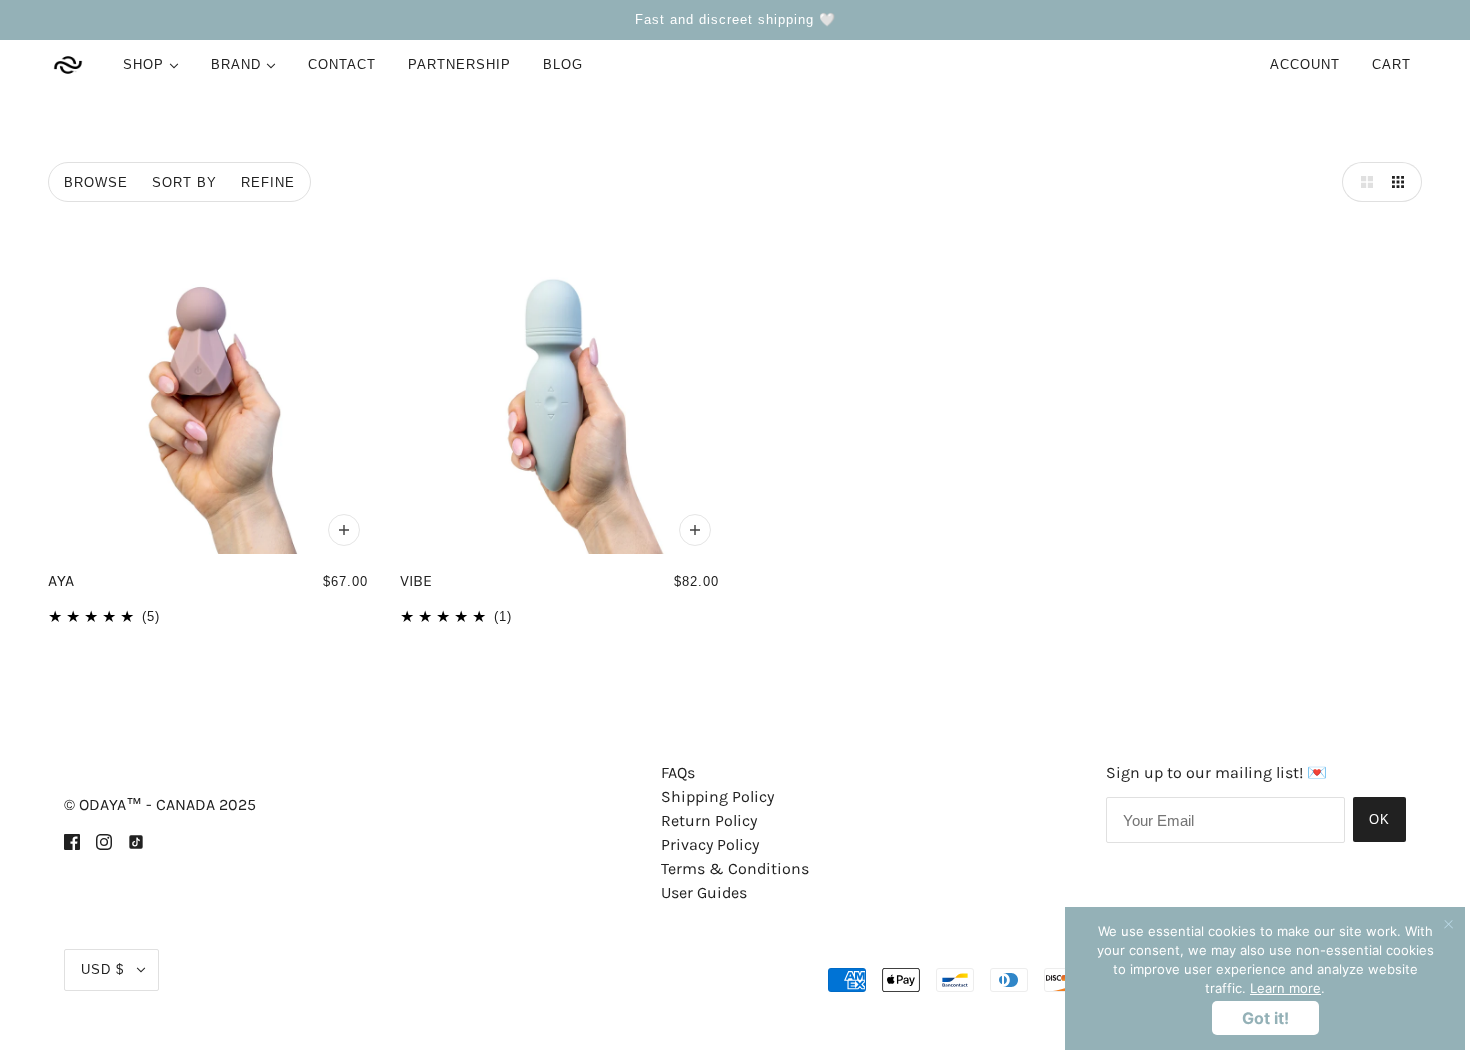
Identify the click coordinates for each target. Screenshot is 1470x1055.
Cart (1394, 64)
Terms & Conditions (735, 868)
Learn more (1285, 988)
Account (1305, 64)
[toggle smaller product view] (1402, 182)
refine (268, 182)
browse (96, 182)
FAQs (678, 772)
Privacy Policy (710, 844)
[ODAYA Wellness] (68, 65)
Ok (1379, 819)
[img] (72, 841)
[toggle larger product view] (1362, 182)
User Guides (704, 892)
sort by (184, 182)
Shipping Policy (717, 796)
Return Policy (709, 820)
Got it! (1265, 1018)
